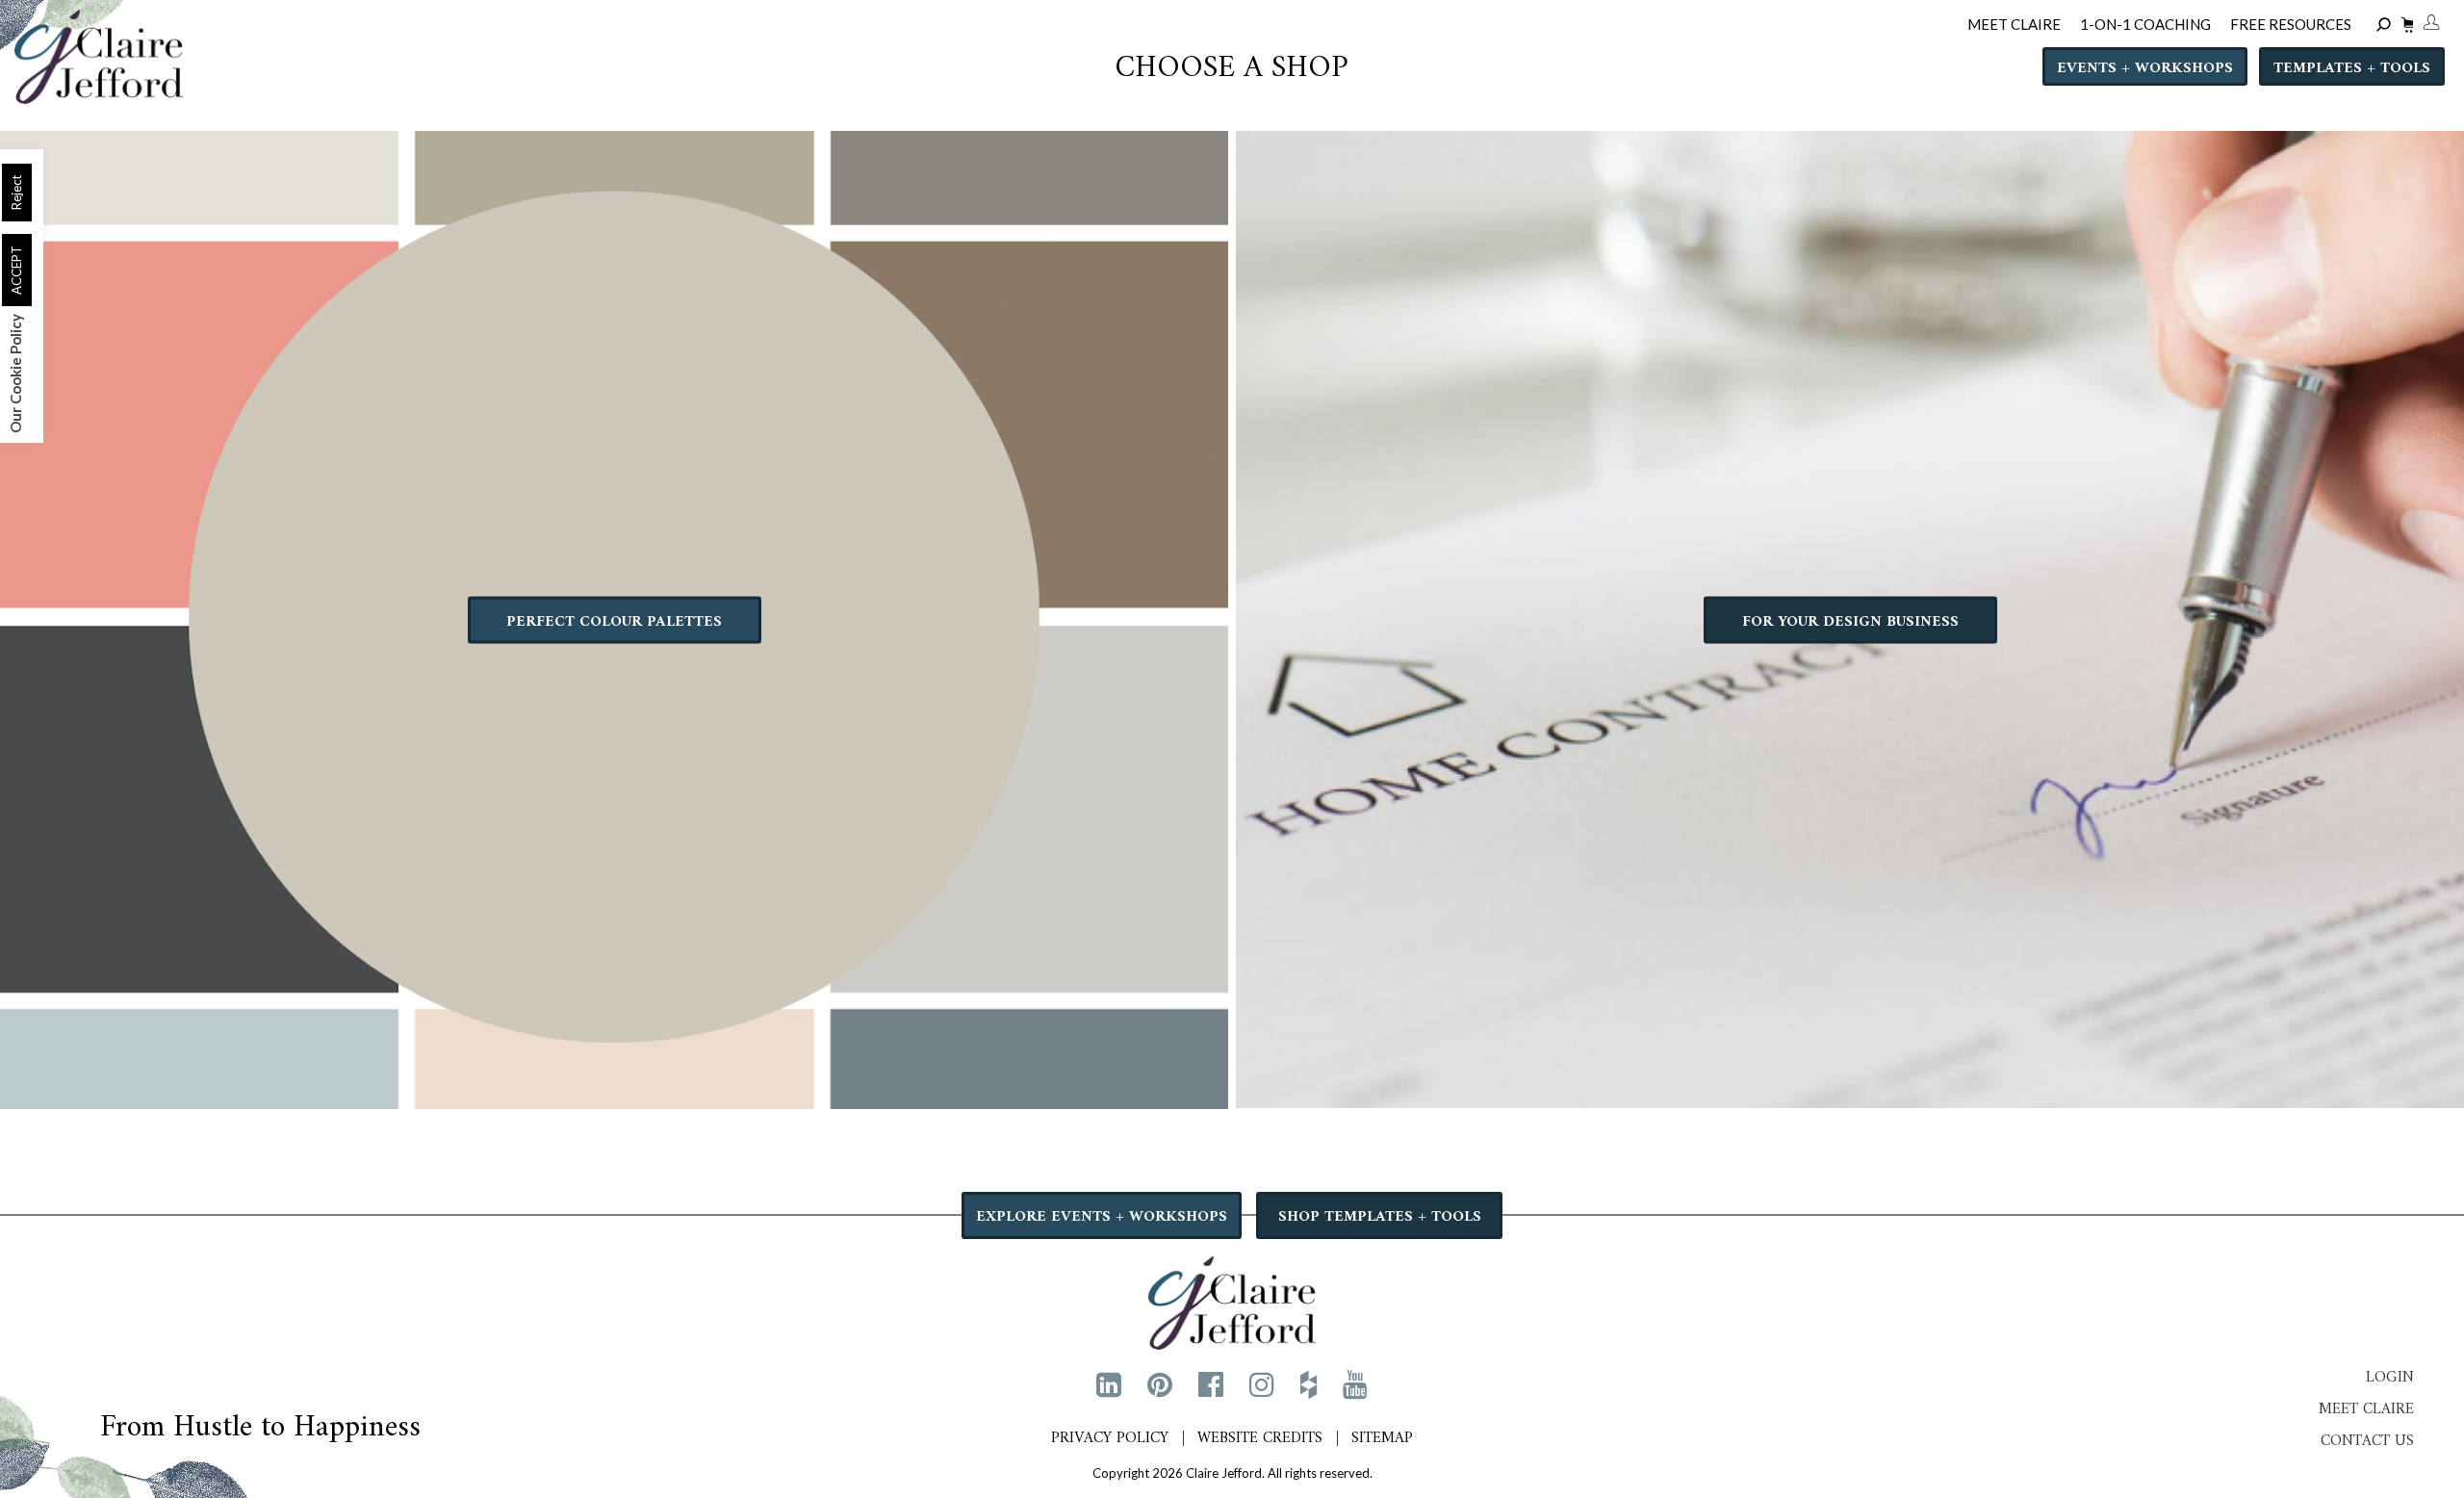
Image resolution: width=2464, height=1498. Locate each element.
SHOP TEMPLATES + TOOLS (1380, 1217)
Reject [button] (16, 193)
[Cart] (2405, 27)
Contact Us (2367, 1441)
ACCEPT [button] (16, 270)
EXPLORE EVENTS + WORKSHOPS (1102, 1217)
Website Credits (1260, 1438)
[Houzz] (1309, 1383)
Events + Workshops (2145, 68)
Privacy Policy (1110, 1438)
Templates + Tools (2352, 68)
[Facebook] (1211, 1383)
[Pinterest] (1160, 1383)
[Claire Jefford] (1232, 1301)
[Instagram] (1262, 1383)
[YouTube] (1355, 1383)
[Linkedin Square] (1109, 1383)
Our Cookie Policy (15, 374)
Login (2390, 1378)
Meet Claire (2366, 1409)
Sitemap (1382, 1438)
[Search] (2387, 26)
